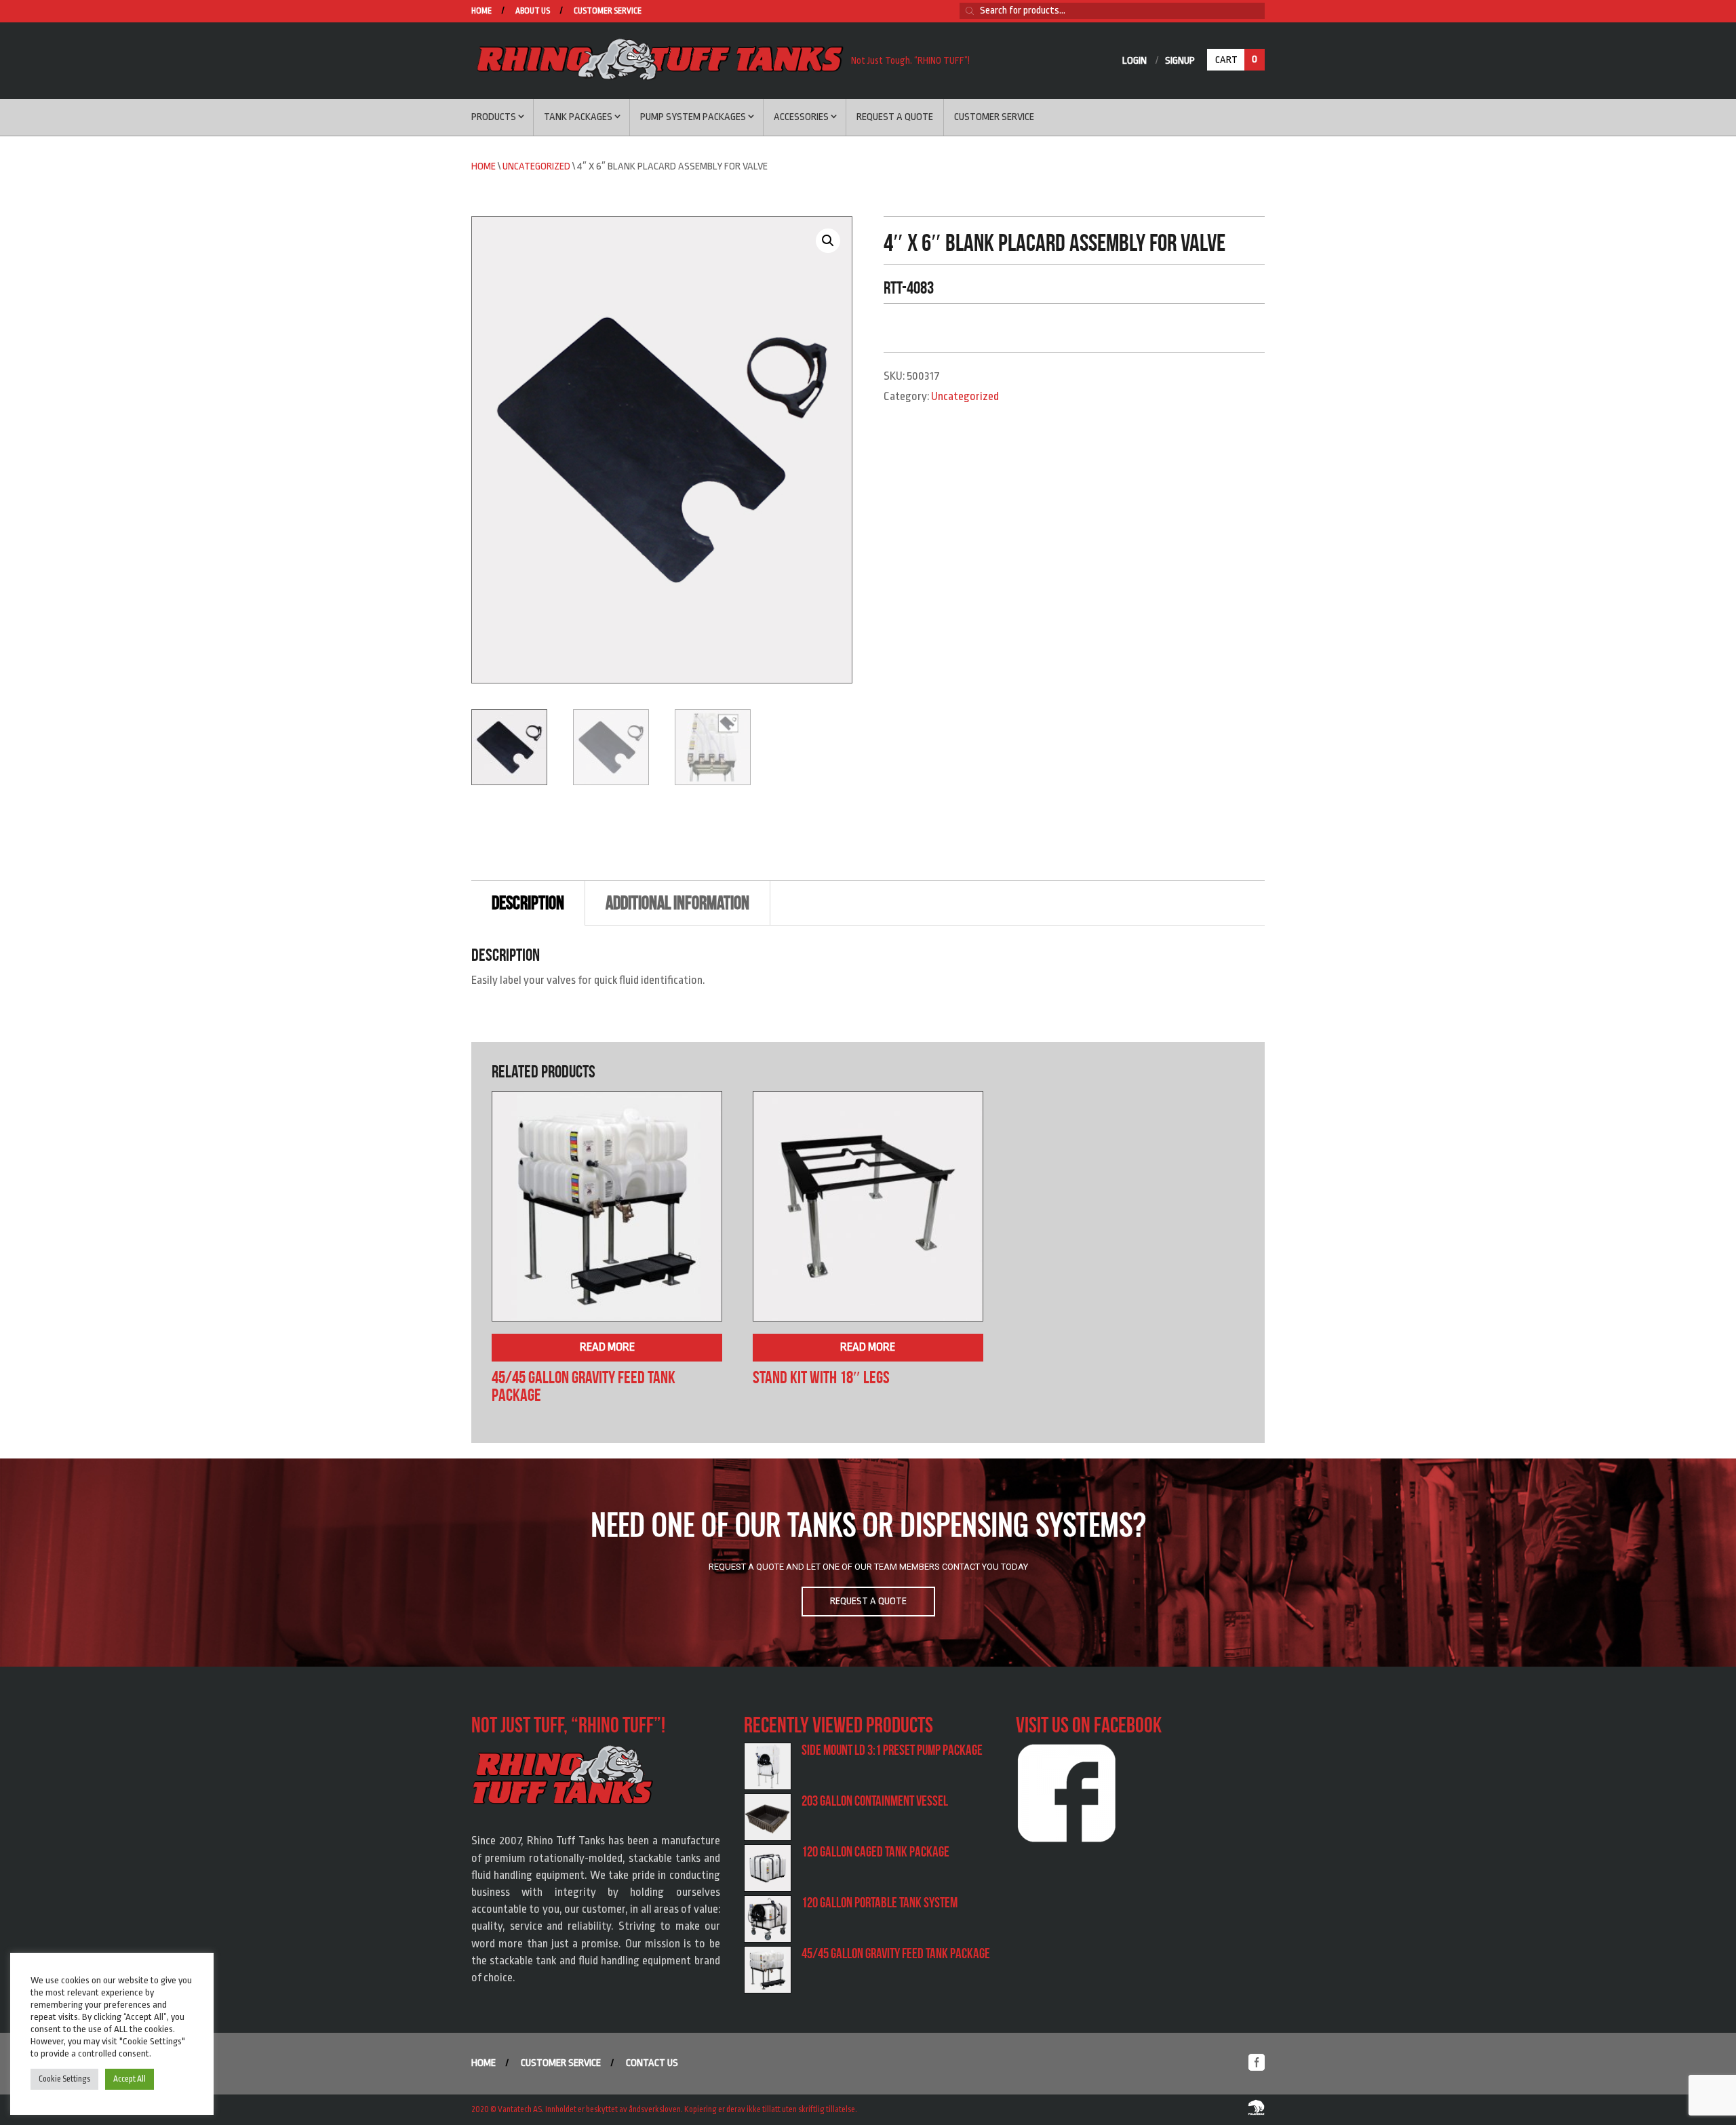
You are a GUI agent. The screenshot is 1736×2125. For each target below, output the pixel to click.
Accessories (801, 117)
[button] (828, 241)
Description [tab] (528, 903)
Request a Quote (895, 117)
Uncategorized (536, 166)
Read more (607, 1347)
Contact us (652, 2063)
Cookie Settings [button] (64, 2079)
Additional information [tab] (677, 903)
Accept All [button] (130, 2079)
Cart (1236, 60)
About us (533, 11)
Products (494, 117)
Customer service (608, 11)
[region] (868, 1563)
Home (481, 11)
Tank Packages (578, 117)
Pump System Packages (693, 117)
